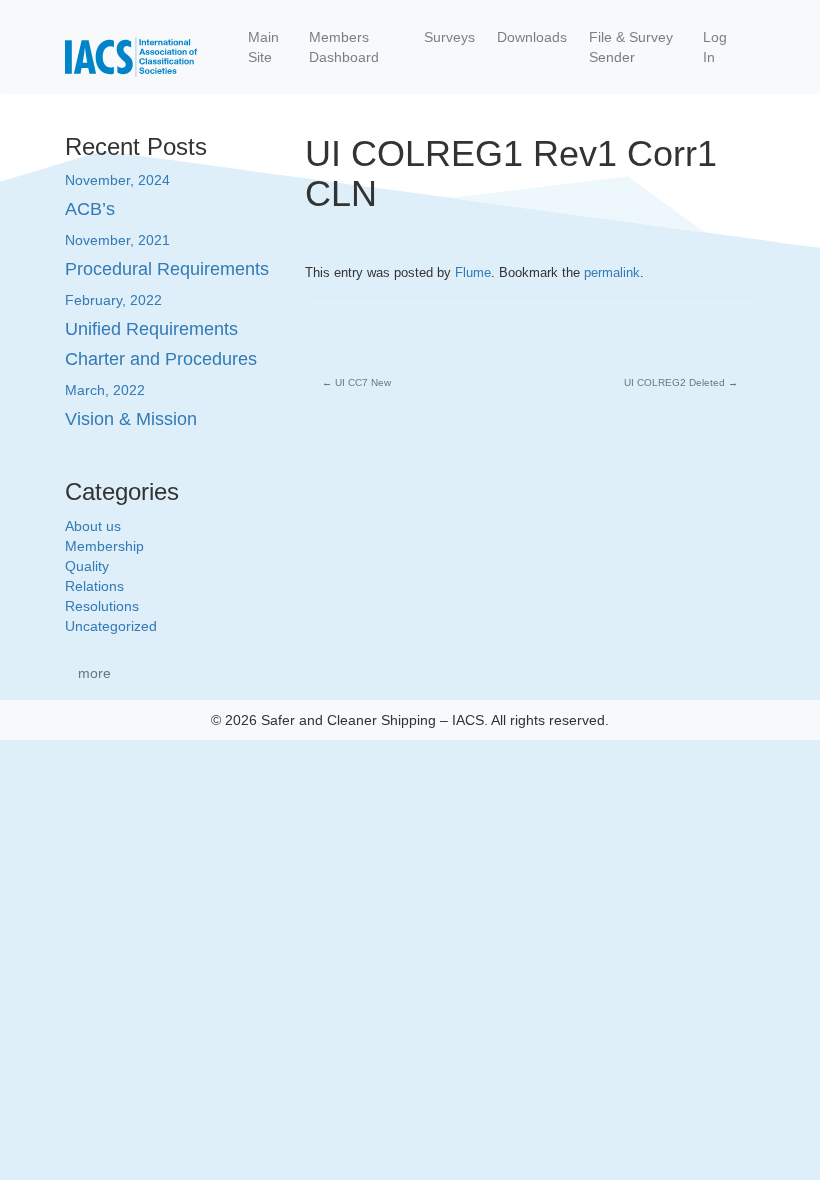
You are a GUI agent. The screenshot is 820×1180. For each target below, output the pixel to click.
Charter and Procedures (161, 359)
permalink (612, 272)
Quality (87, 566)
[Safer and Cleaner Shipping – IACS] (131, 47)
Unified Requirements (151, 329)
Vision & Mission (131, 419)
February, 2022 (113, 300)
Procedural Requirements (167, 269)
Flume (473, 272)
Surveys (449, 37)
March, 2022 (105, 390)
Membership (104, 546)
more (94, 673)
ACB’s (90, 209)
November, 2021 (117, 240)
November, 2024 (117, 180)
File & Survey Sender (631, 47)
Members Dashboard (344, 47)
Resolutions (102, 606)
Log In (715, 47)
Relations (94, 586)
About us (93, 526)
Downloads (532, 37)
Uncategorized (111, 626)
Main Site (263, 47)
